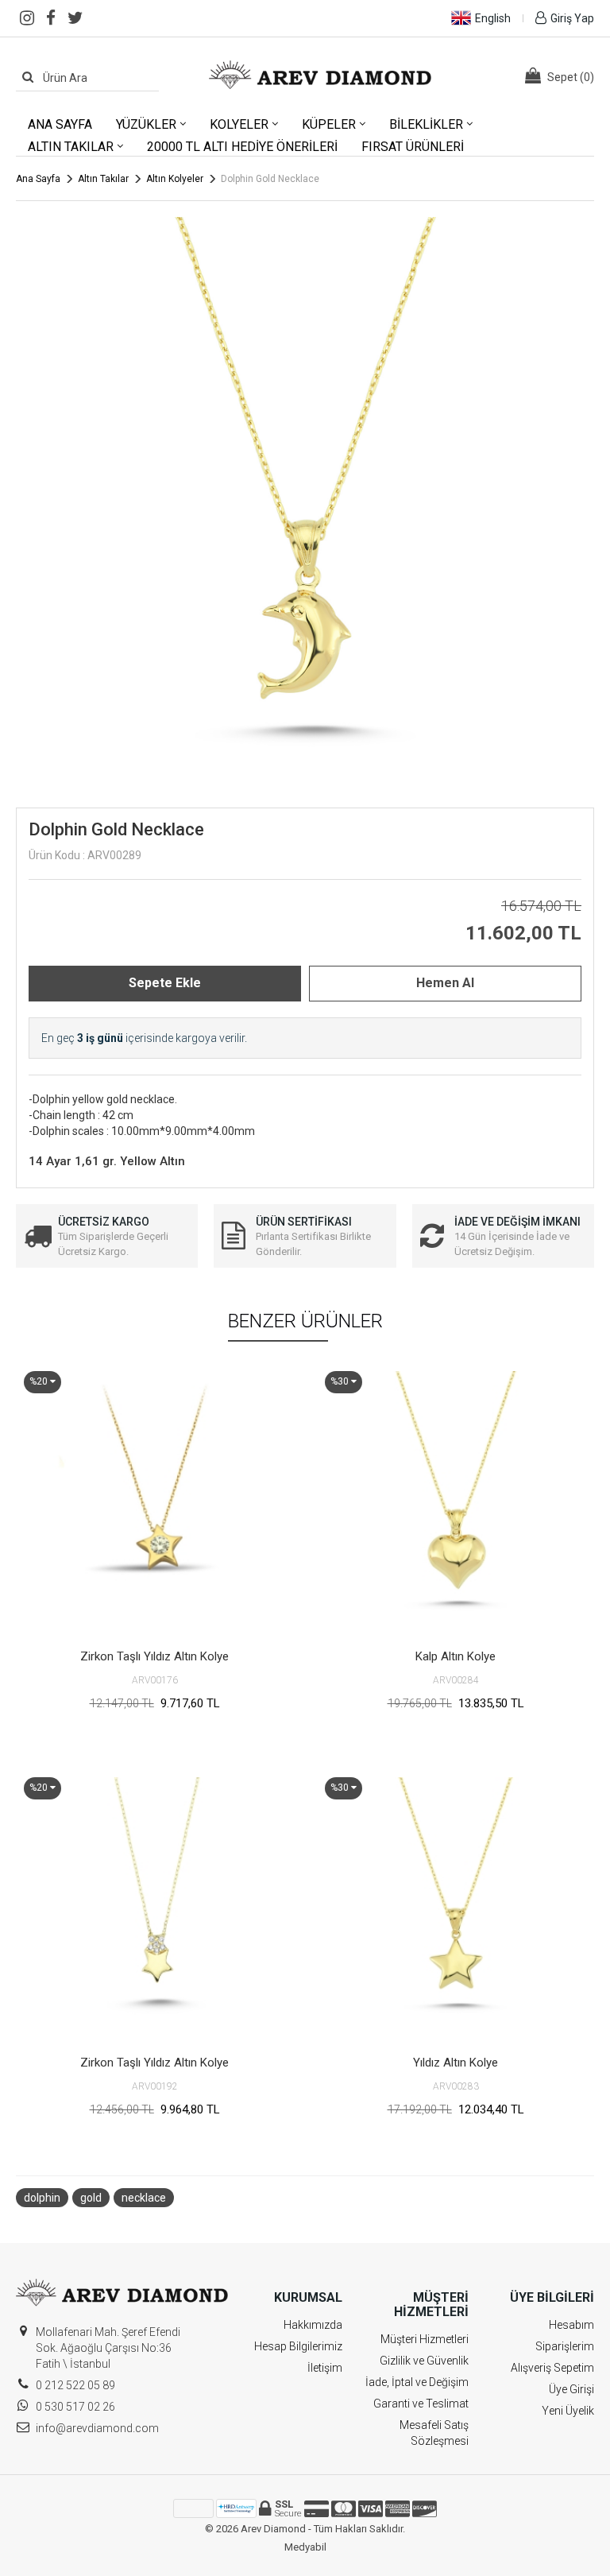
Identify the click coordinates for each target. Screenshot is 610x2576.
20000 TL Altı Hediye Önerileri (242, 147)
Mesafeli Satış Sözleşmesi (434, 2433)
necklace (144, 2198)
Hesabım (571, 2325)
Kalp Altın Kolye (456, 1656)
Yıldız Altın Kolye (456, 2063)
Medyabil (305, 2547)
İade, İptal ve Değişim (417, 2382)
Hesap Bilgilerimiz (298, 2346)
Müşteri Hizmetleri (425, 2339)
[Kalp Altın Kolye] (456, 1502)
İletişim (325, 2368)
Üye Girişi (571, 2389)
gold (91, 2198)
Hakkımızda (313, 2325)
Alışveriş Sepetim (552, 2368)
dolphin (42, 2198)
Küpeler (329, 124)
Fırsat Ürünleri (413, 147)
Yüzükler (146, 124)
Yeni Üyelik (568, 2411)
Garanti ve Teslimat (421, 2404)
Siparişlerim (565, 2346)
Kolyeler (239, 124)
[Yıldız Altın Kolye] (456, 1908)
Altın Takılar (71, 147)
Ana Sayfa (60, 124)
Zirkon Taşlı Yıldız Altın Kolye (154, 1656)
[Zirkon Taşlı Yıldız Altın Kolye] (154, 1502)
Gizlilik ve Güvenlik (424, 2361)
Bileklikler (426, 124)
